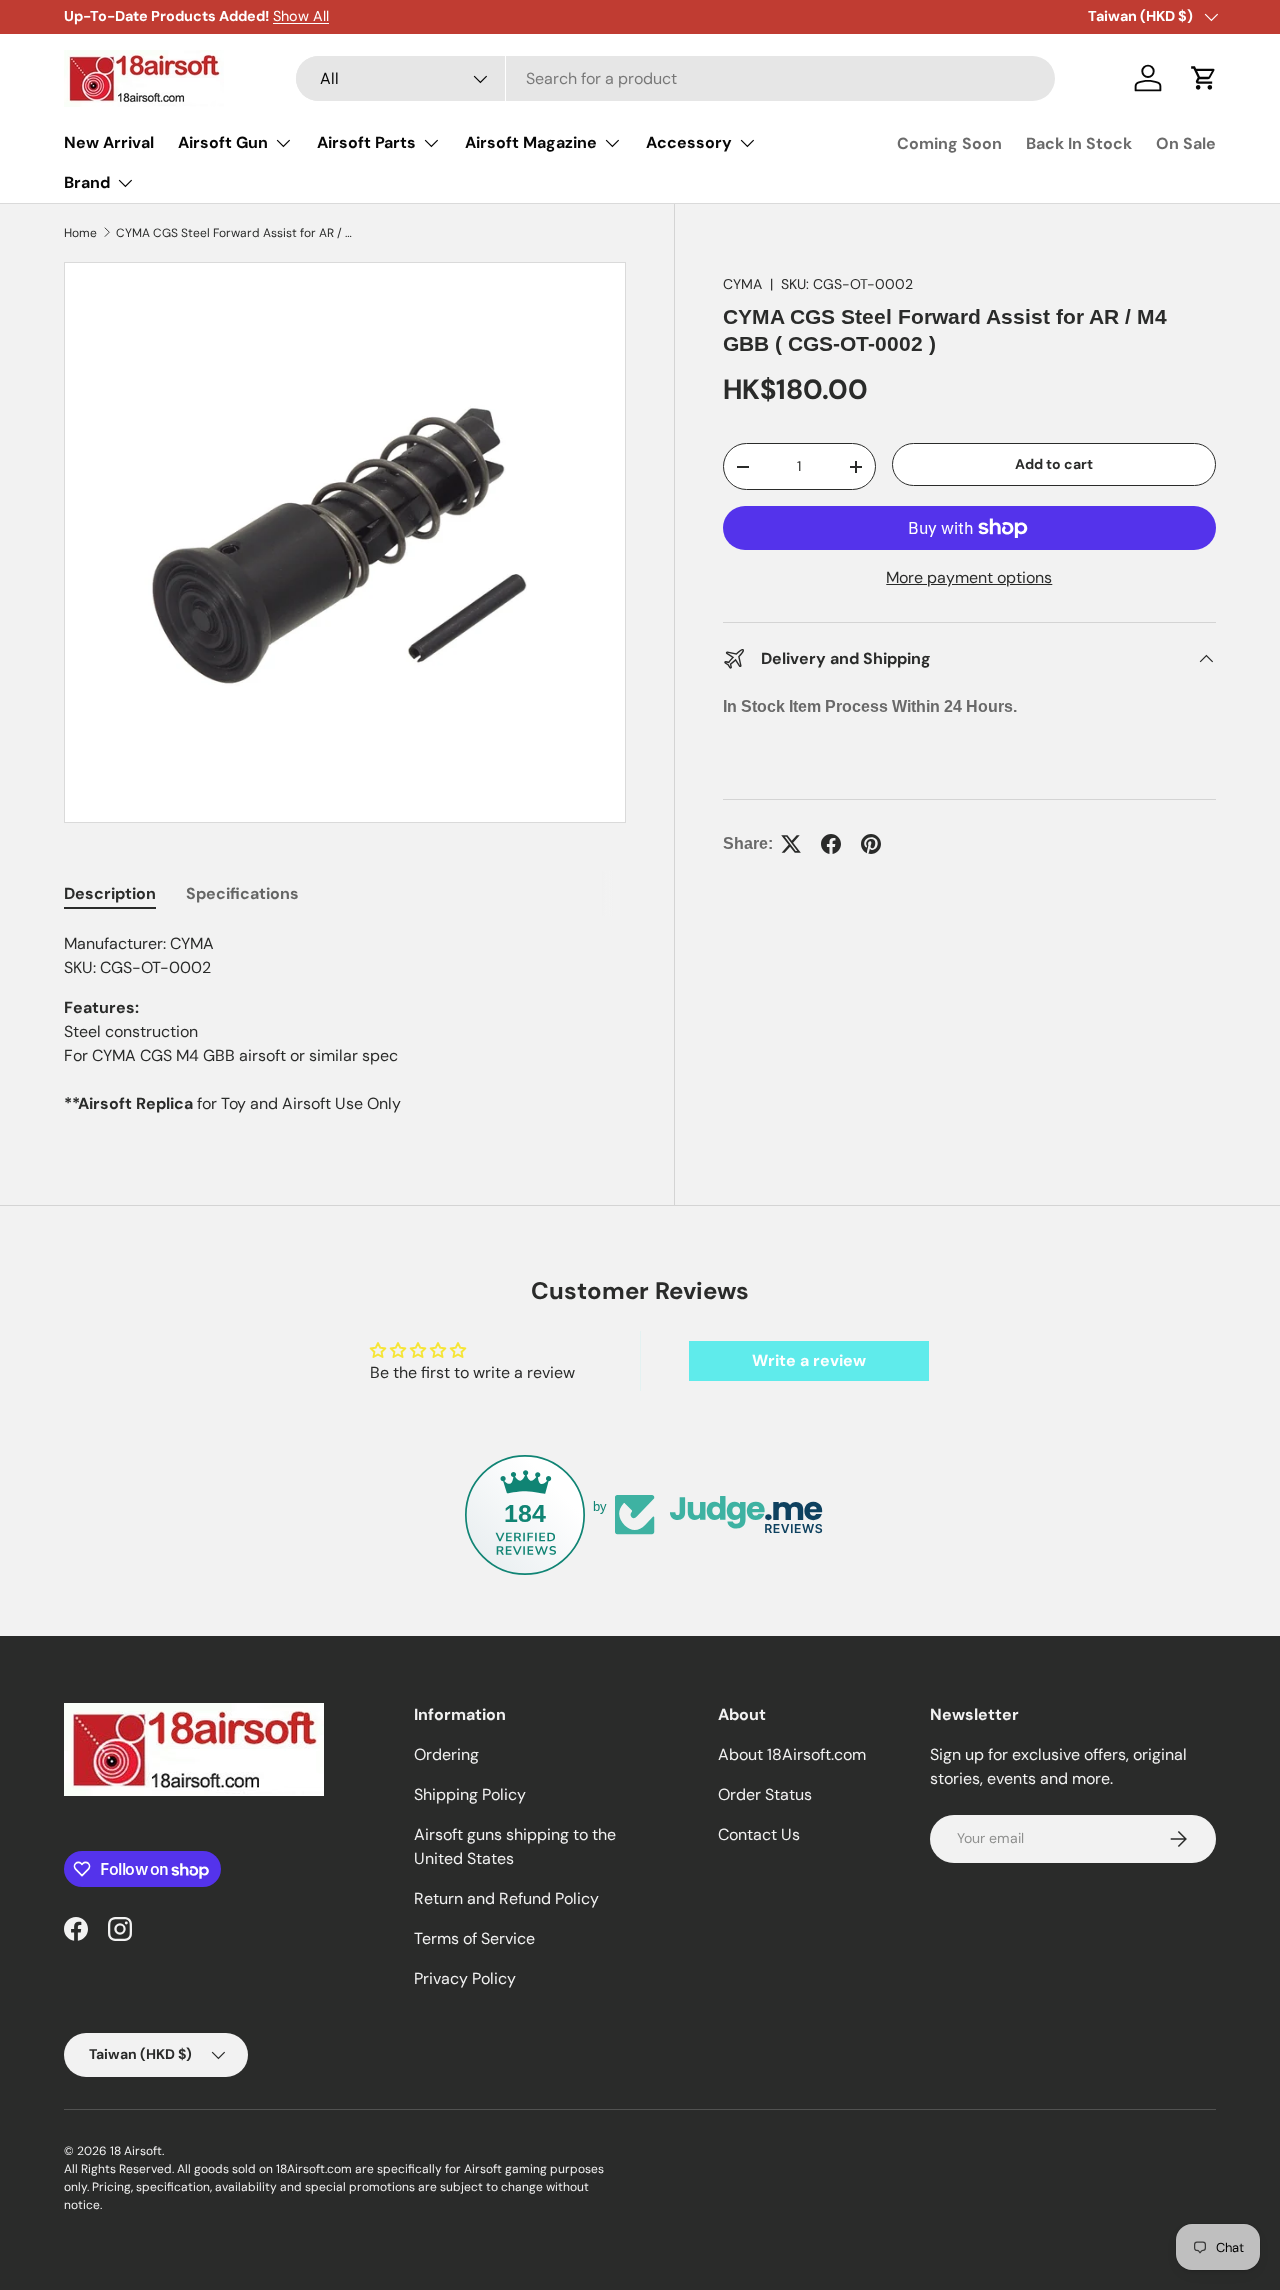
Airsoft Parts (366, 142)
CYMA (742, 284)
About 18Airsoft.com (792, 1754)
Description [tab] (110, 893)
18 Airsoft (136, 2151)
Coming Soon (949, 143)
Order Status (765, 1794)
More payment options (969, 577)
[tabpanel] (345, 1024)
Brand (87, 182)
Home (80, 233)
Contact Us (759, 1834)
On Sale (1186, 143)
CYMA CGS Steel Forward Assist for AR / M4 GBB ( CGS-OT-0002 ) (236, 233)
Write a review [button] (809, 1360)
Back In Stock (1079, 143)
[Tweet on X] (791, 844)
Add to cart (1054, 464)
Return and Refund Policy (506, 1898)
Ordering (446, 1754)
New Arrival (109, 142)
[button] (1204, 78)
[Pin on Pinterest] (871, 844)
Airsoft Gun (223, 142)
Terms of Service (474, 1938)
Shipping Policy (470, 1794)
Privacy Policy (465, 1978)
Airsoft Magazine (531, 142)
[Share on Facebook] (831, 844)
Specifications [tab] (242, 893)
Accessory (689, 142)
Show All (301, 16)
